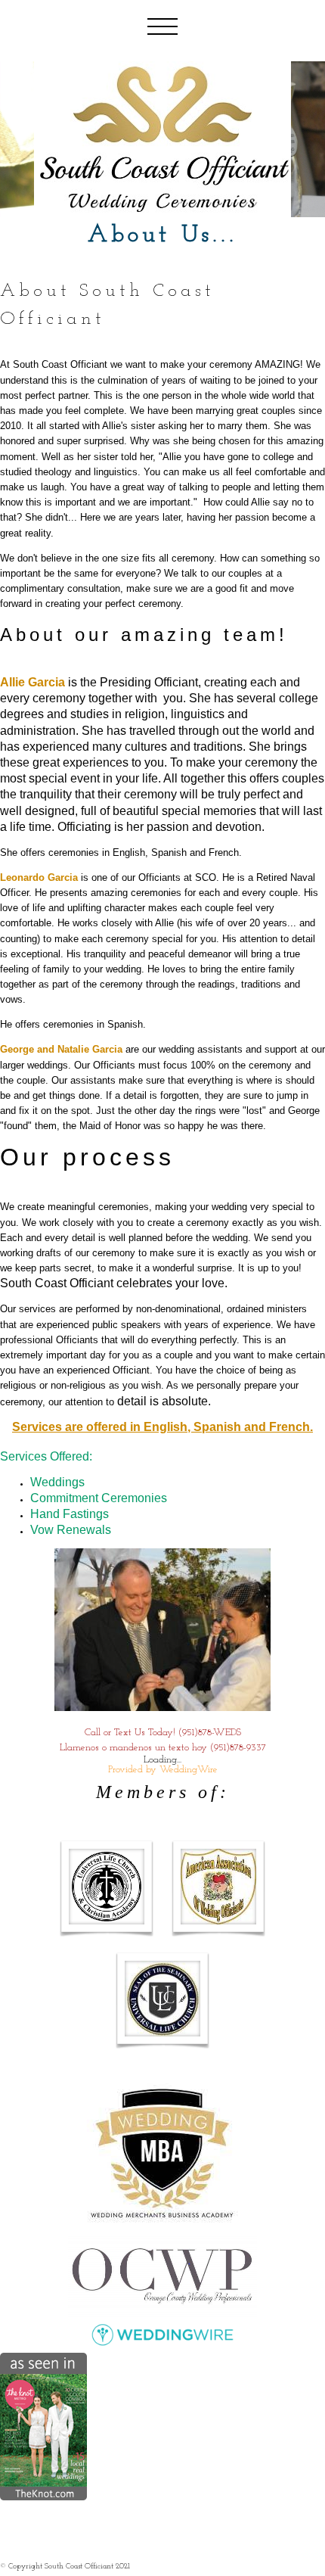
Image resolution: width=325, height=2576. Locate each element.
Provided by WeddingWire (163, 1770)
